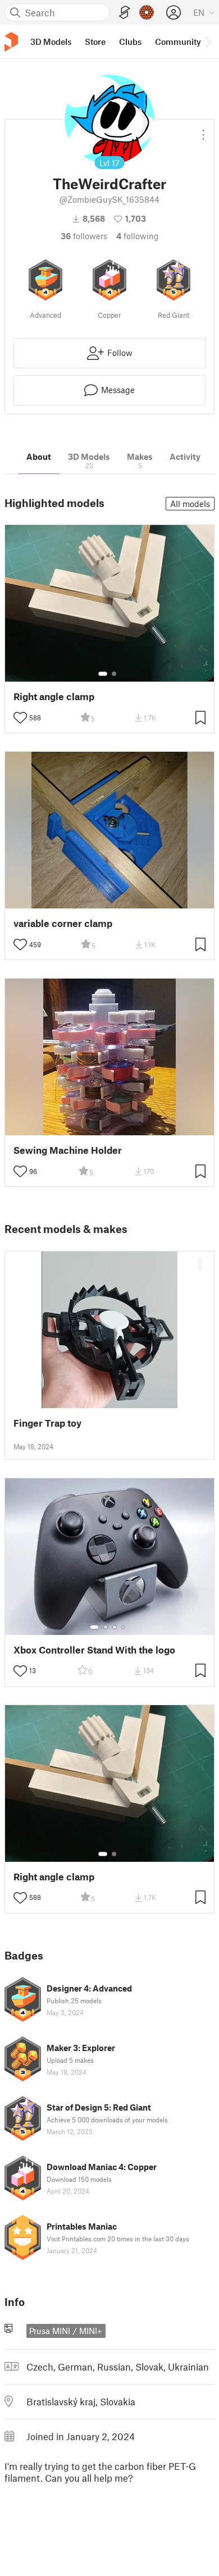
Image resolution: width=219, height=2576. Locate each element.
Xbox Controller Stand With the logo (94, 1650)
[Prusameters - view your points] (147, 12)
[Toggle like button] (20, 718)
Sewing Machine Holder (68, 1150)
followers (84, 236)
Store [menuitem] (95, 42)
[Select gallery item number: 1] (103, 674)
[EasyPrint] (125, 13)
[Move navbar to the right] (208, 42)
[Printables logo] (11, 42)
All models (190, 504)
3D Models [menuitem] (51, 42)
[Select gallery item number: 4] (124, 1627)
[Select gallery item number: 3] (115, 1627)
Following (138, 236)
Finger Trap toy (47, 1423)
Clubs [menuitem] (130, 42)
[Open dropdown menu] (203, 130)
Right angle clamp (54, 696)
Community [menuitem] (178, 42)
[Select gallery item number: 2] (114, 674)
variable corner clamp (63, 923)
